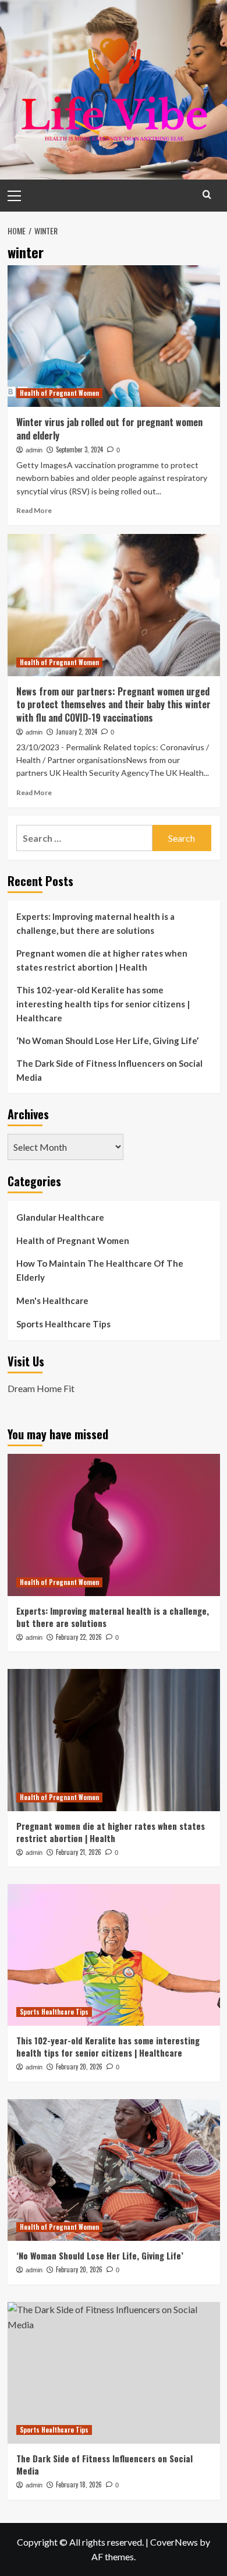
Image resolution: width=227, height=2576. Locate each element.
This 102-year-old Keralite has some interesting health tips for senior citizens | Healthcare (103, 1004)
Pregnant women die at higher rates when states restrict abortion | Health (102, 960)
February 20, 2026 (79, 2067)
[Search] (207, 194)
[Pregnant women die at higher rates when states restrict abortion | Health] (114, 1740)
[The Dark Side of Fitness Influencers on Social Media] (114, 2373)
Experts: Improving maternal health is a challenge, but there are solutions (95, 923)
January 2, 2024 (77, 732)
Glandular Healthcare (60, 1217)
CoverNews (174, 2542)
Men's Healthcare (52, 1301)
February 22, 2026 (79, 1637)
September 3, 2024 (79, 449)
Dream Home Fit (41, 1388)
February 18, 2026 (79, 2484)
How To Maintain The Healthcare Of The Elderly (100, 1270)
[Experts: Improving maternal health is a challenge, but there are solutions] (114, 1525)
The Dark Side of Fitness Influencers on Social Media (109, 1070)
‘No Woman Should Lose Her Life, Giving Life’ (107, 1041)
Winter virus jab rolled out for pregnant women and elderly (109, 428)
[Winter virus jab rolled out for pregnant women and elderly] (114, 336)
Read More (34, 510)
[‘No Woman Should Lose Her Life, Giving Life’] (114, 2170)
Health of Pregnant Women (59, 393)
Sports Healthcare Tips (63, 1324)
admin (34, 450)
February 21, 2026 (79, 1852)
